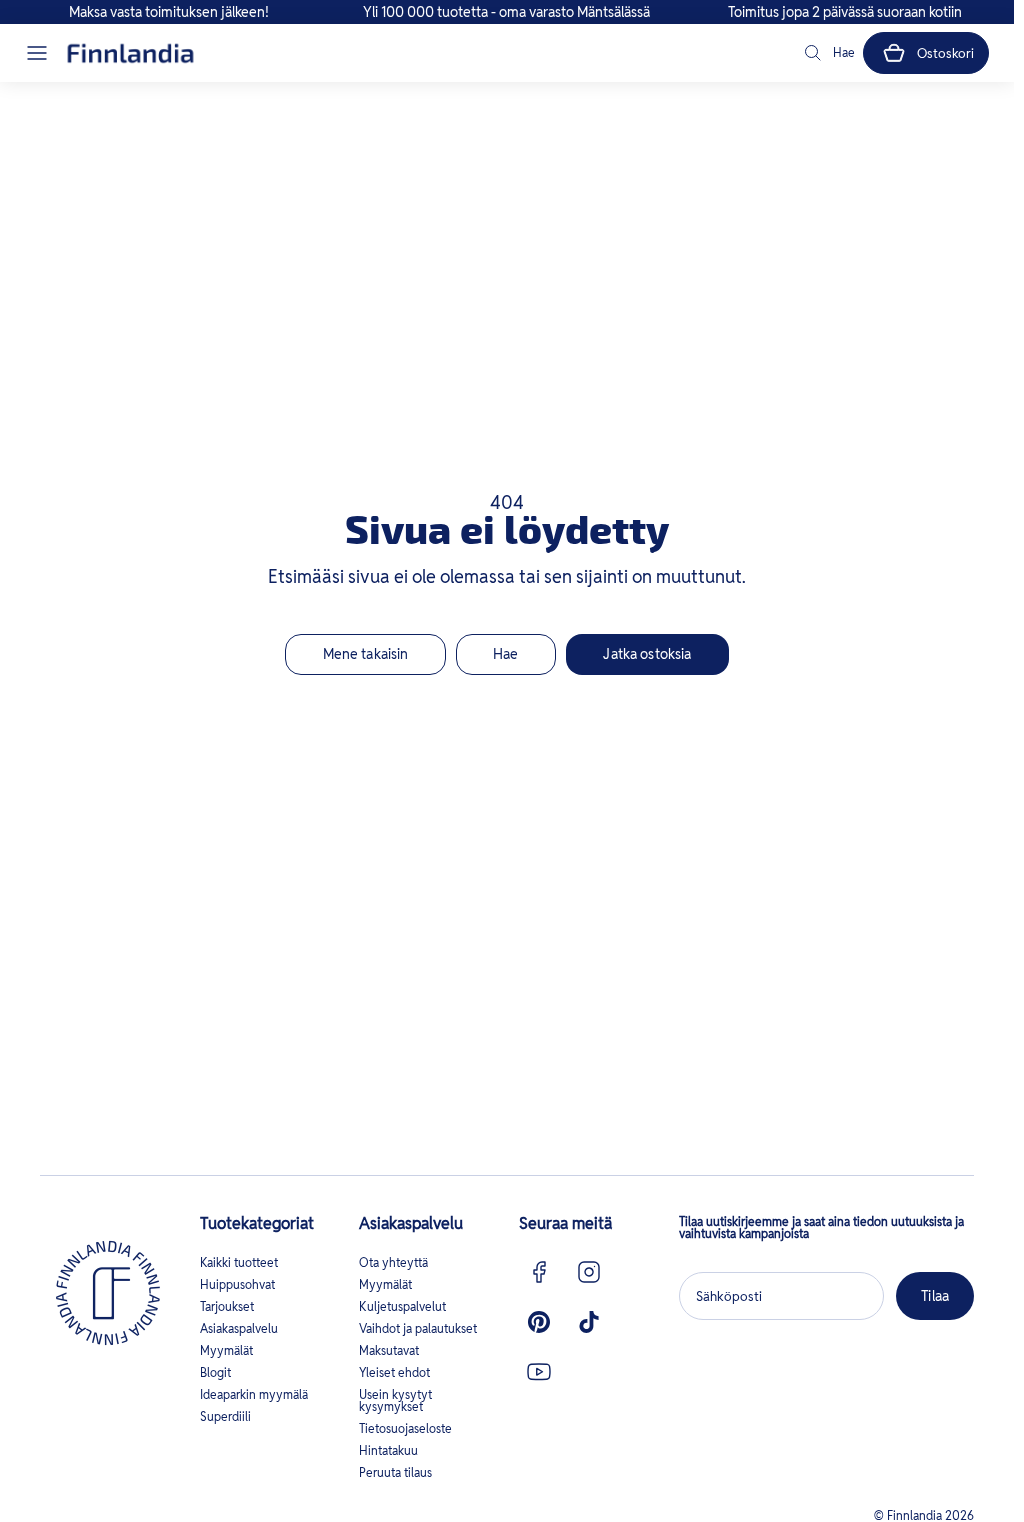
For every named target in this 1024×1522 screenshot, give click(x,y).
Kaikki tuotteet (239, 1262)
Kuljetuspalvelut (402, 1306)
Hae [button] (505, 654)
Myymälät (226, 1350)
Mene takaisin (366, 654)
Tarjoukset (227, 1306)
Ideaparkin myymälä (254, 1394)
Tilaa (935, 1296)
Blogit (215, 1372)
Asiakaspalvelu (239, 1328)
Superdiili (225, 1416)
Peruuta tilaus (395, 1472)
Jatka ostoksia (647, 654)
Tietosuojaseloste (405, 1428)
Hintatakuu (388, 1450)
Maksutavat (389, 1350)
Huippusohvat (237, 1284)
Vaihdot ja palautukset (418, 1328)
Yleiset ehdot (394, 1372)
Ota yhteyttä (393, 1262)
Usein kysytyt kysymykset (395, 1400)
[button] (37, 53)
